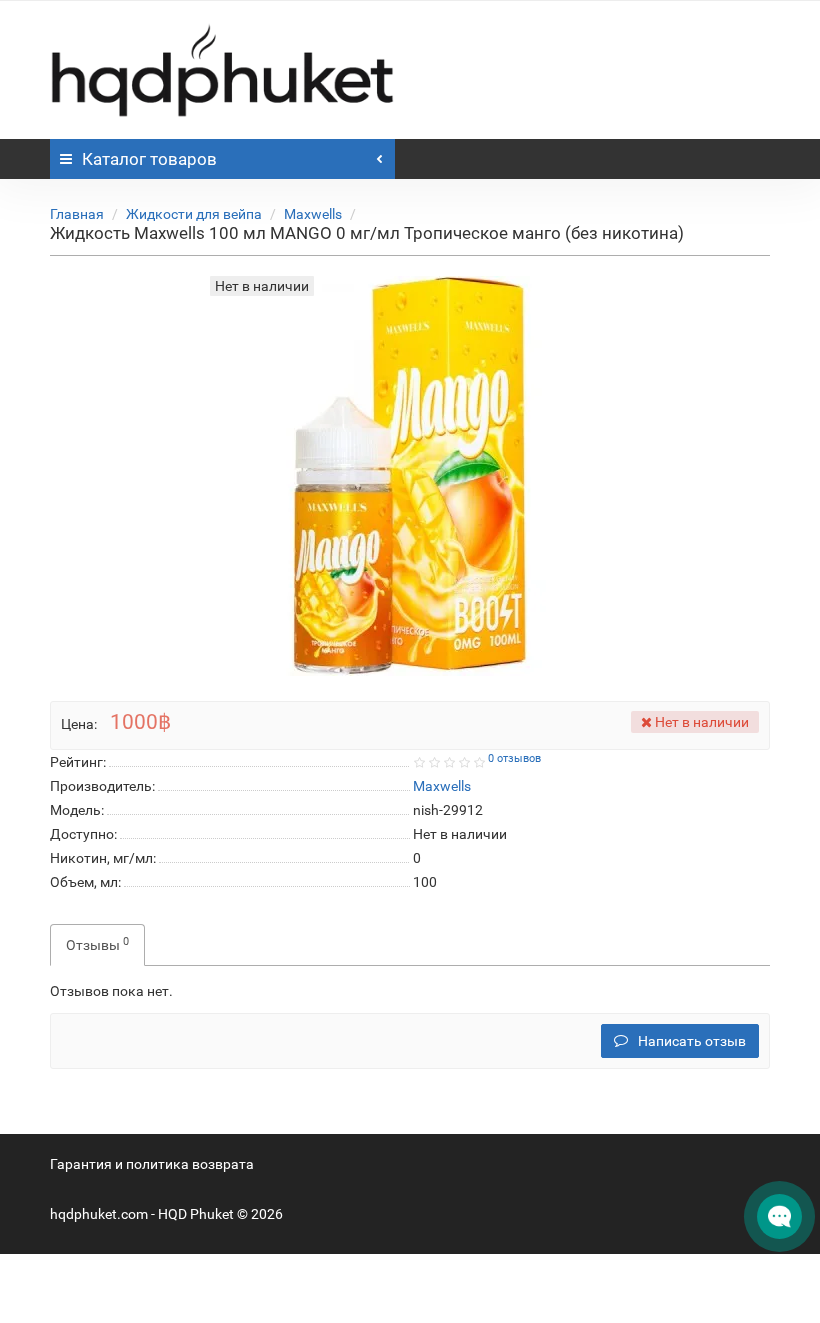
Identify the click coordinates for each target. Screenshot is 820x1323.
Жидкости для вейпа (194, 214)
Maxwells (313, 214)
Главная (77, 214)
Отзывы (97, 944)
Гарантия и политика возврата (152, 1164)
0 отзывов (514, 758)
